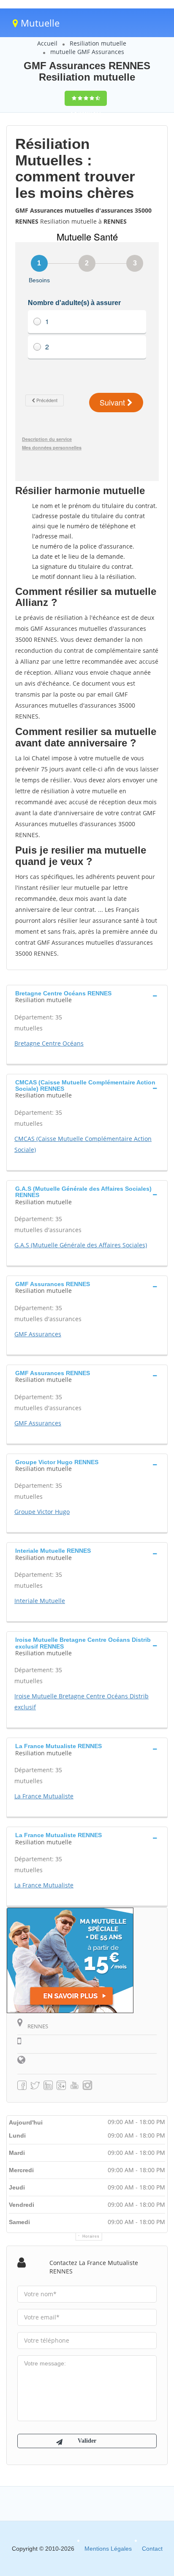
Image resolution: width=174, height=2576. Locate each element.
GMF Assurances (38, 1334)
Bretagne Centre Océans (49, 1043)
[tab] (87, 996)
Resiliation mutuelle (98, 43)
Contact (152, 2549)
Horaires (91, 2236)
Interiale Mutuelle (40, 1601)
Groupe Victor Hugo (42, 1512)
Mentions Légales (108, 2549)
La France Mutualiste (44, 1796)
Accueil (47, 43)
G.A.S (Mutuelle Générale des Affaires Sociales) (81, 1245)
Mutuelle (39, 23)
